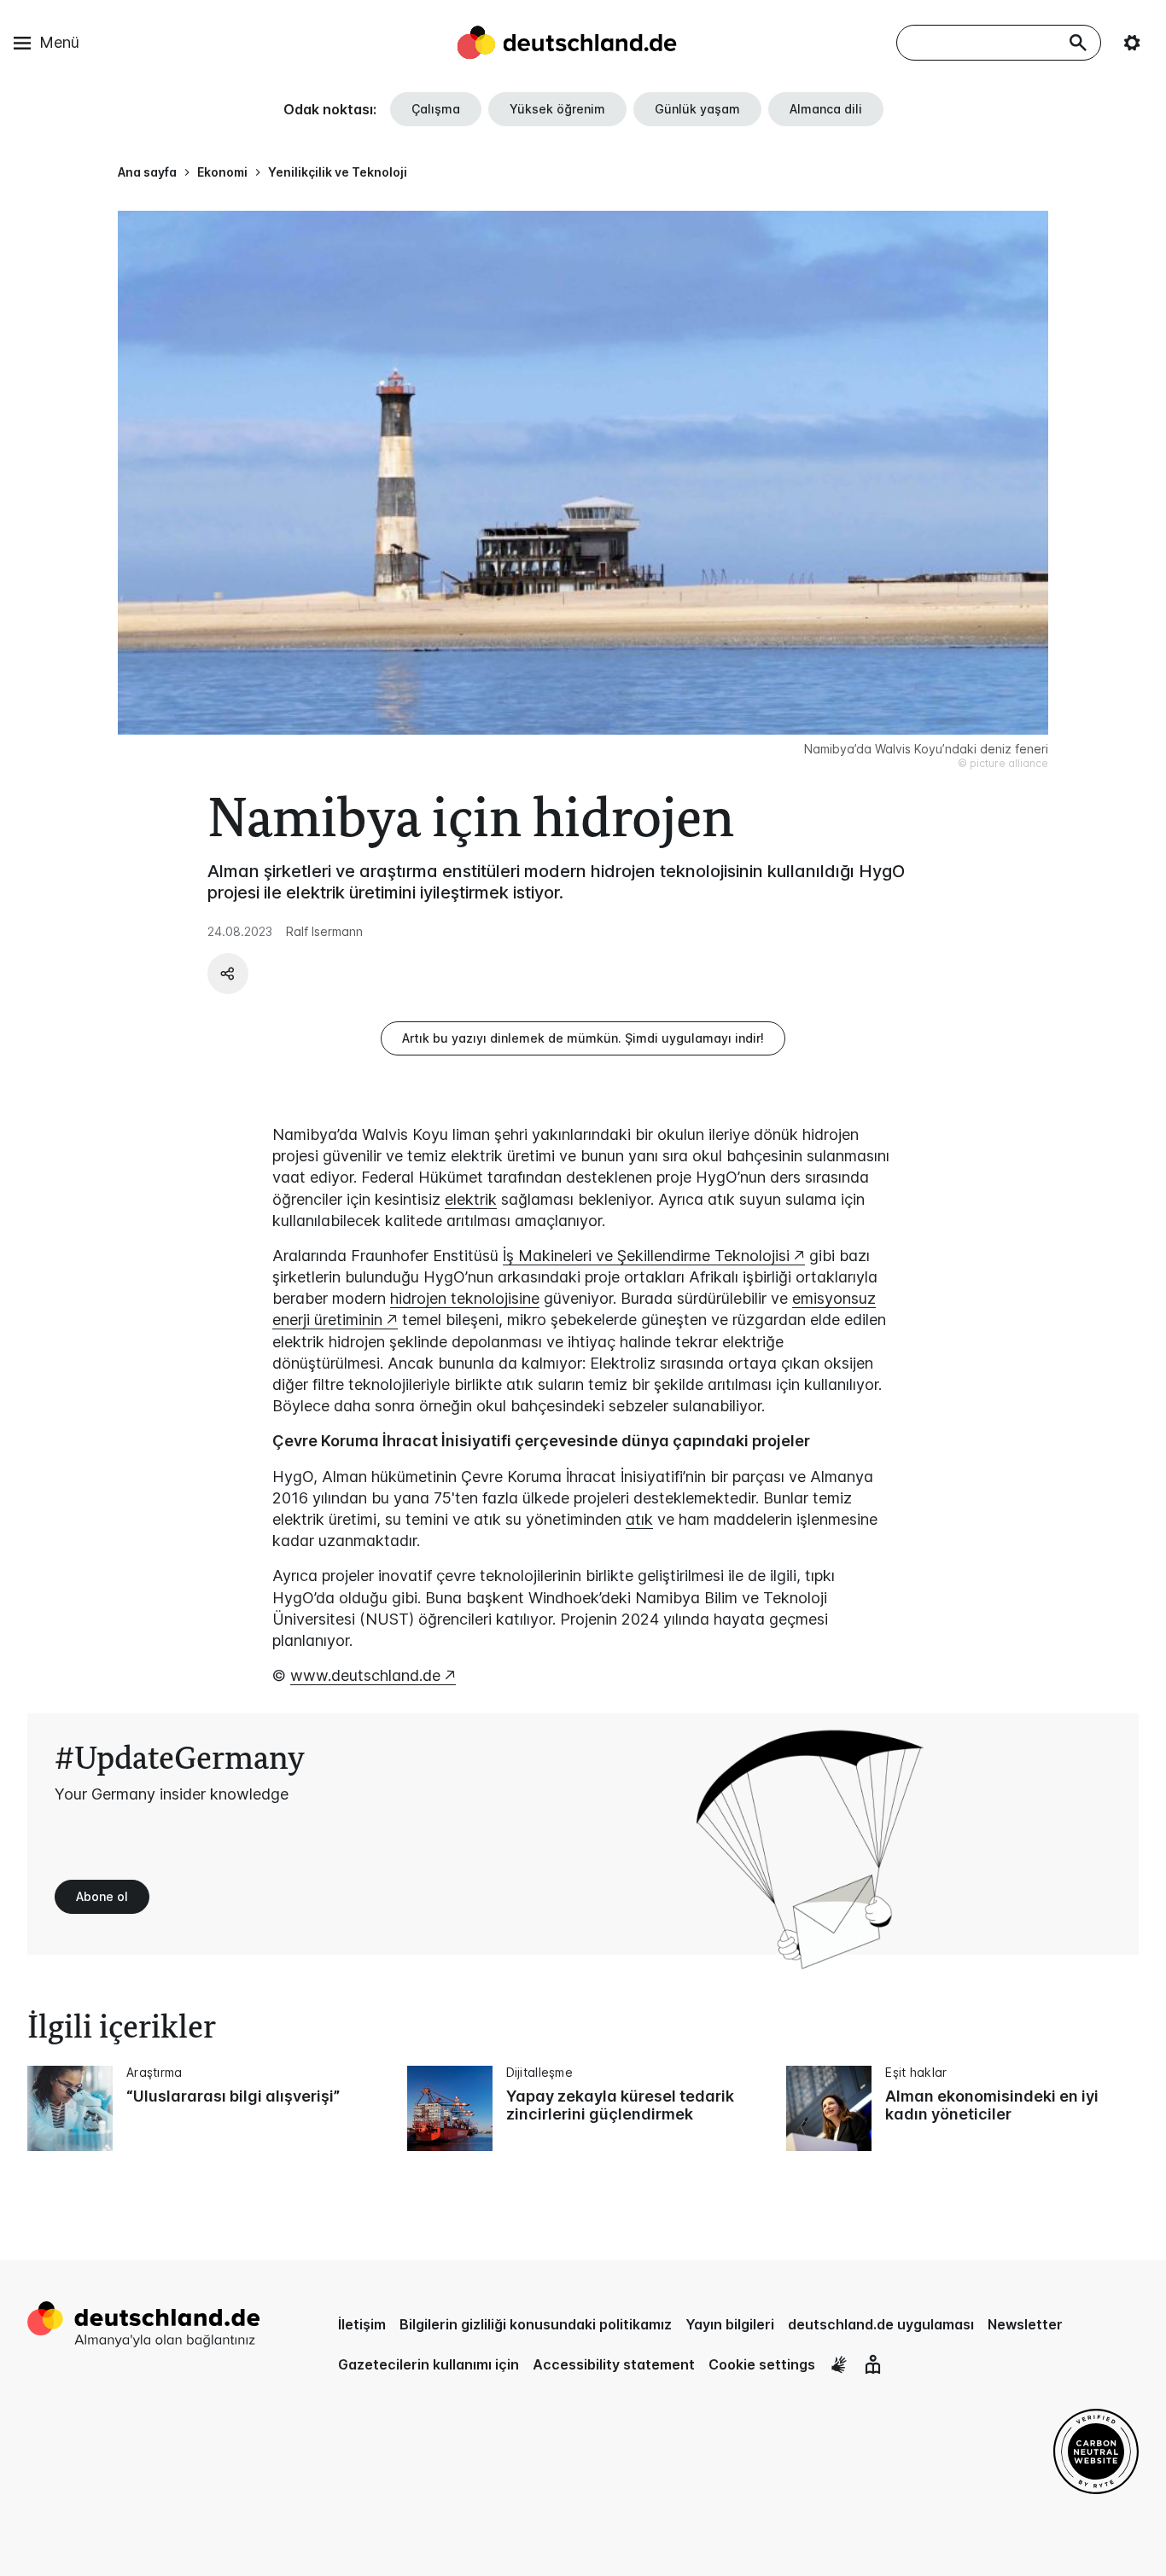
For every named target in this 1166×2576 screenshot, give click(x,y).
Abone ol (102, 1896)
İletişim (362, 2324)
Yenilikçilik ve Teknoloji (338, 172)
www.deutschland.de (365, 1675)
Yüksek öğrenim (557, 109)
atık (639, 1519)
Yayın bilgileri (730, 2324)
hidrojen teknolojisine (465, 1298)
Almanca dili (826, 109)
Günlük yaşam (697, 109)
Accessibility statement (614, 2364)
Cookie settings (762, 2364)
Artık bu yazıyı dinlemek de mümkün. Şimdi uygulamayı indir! (583, 1038)
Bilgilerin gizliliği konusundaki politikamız (536, 2324)
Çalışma (436, 109)
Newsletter (1025, 2324)
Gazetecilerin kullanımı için (429, 2364)
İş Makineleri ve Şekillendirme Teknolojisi (646, 1256)
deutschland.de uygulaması (881, 2324)
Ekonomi (222, 172)
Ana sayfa (147, 172)
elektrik (471, 1199)
